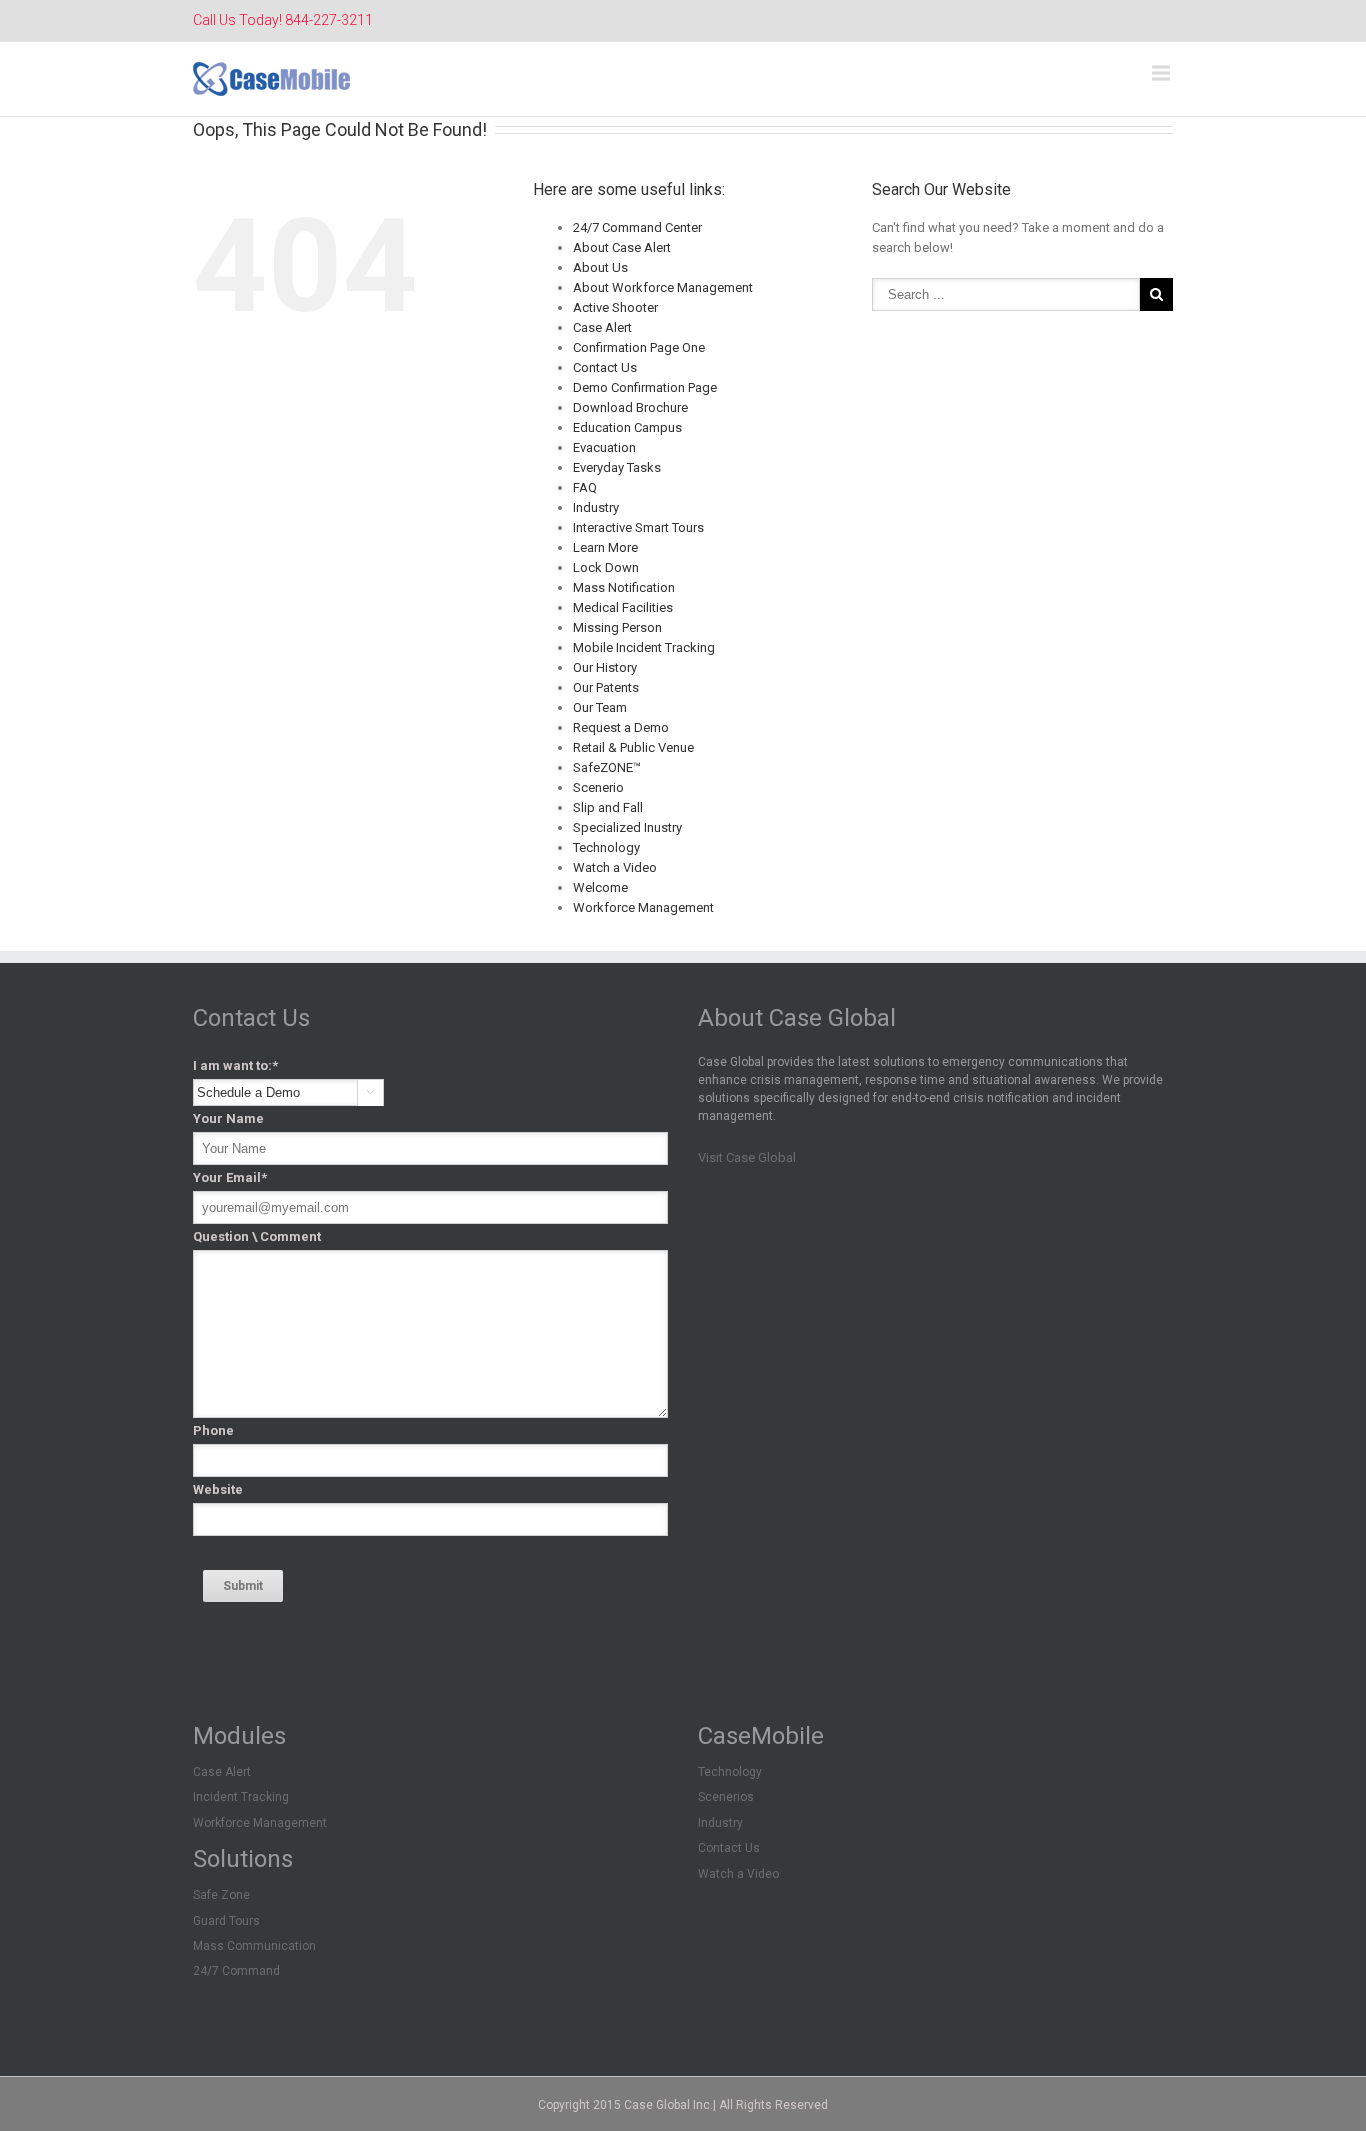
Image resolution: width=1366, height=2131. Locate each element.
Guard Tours (226, 1921)
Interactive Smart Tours (638, 527)
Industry (596, 507)
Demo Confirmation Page (645, 387)
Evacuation (604, 447)
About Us (600, 267)
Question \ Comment (257, 1236)
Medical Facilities (623, 607)
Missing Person (617, 627)
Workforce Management (643, 907)
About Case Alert (622, 247)
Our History (605, 667)
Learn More (605, 547)
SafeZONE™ (607, 767)
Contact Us (605, 367)
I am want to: (235, 1065)
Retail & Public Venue (633, 747)
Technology (606, 847)
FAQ (585, 487)
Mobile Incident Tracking (644, 647)
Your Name (228, 1118)
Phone (213, 1430)
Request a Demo (621, 727)
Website (218, 1489)
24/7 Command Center (637, 227)
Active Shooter (615, 307)
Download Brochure (630, 407)
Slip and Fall (608, 807)
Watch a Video (615, 867)
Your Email (230, 1177)
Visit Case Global (747, 1157)
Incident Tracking (241, 1797)
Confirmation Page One (639, 347)
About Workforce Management (663, 287)
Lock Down (606, 567)
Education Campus (627, 427)
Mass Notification (624, 587)
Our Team (600, 707)
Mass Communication (254, 1946)
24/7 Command (236, 1971)
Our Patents (606, 687)
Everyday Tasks (617, 467)
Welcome (600, 887)
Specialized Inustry (627, 827)
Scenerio (598, 787)
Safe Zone (221, 1895)
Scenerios (726, 1797)
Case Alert (602, 327)
